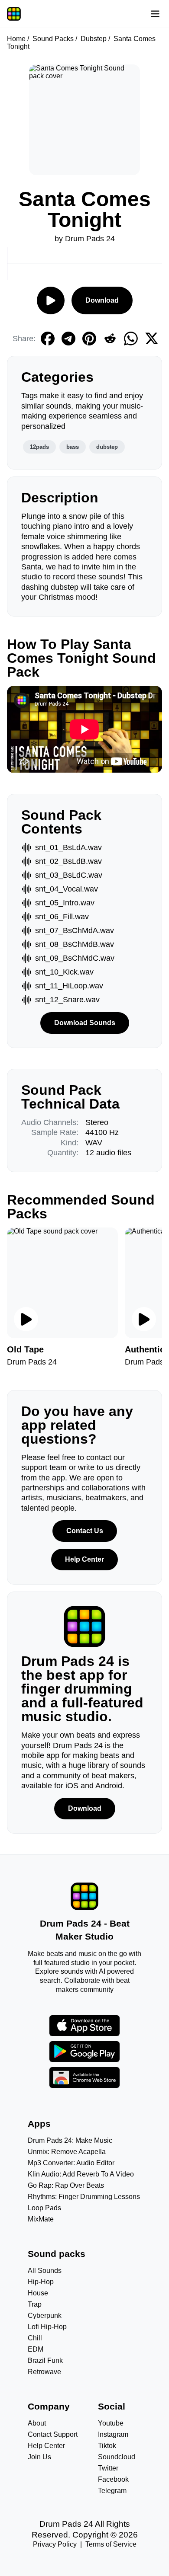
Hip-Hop (41, 2282)
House (38, 2293)
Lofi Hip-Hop (47, 2327)
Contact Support (53, 2434)
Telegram (112, 2491)
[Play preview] (26, 1319)
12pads (39, 447)
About (37, 2423)
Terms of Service (111, 2544)
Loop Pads (44, 2208)
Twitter (108, 2468)
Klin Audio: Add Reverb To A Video (81, 2174)
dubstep (107, 447)
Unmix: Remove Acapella (67, 2152)
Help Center (84, 1559)
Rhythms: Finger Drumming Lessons (84, 2197)
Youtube (111, 2423)
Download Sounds (85, 1023)
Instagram (113, 2434)
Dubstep (94, 39)
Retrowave (44, 2372)
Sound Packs (53, 39)
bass (73, 447)
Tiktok (107, 2446)
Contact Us (85, 1531)
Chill (35, 2338)
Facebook (113, 2479)
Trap (35, 2304)
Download (102, 300)
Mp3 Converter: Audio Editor (71, 2163)
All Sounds (45, 2271)
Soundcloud (117, 2457)
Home (16, 39)
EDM (36, 2349)
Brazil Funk (45, 2360)
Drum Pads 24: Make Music (70, 2140)
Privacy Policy (55, 2544)
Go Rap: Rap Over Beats (66, 2185)
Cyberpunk (45, 2316)
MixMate (41, 2219)
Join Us (39, 2457)
